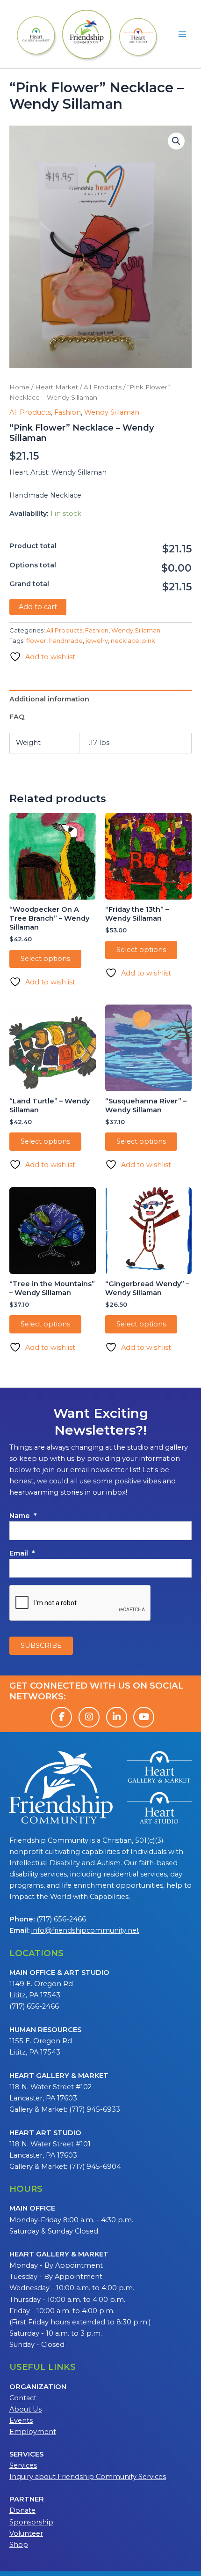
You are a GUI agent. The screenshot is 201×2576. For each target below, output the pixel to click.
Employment (33, 2432)
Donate (22, 2510)
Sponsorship (31, 2522)
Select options (45, 959)
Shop (19, 2545)
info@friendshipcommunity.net (85, 1930)
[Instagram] (89, 1717)
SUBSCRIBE (41, 1645)
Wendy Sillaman (112, 412)
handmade (66, 640)
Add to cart (38, 607)
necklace (125, 640)
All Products (103, 387)
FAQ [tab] (17, 717)
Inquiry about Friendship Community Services (88, 2477)
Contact (23, 2398)
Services (23, 2465)
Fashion (68, 412)
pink (149, 640)
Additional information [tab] (49, 699)
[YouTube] (144, 1717)
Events (21, 2420)
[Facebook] (61, 1717)
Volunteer (26, 2533)
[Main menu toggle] (182, 34)
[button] (176, 141)
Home (19, 387)
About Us (25, 2409)
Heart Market (57, 387)
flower (36, 640)
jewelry (97, 640)
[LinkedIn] (117, 1717)
